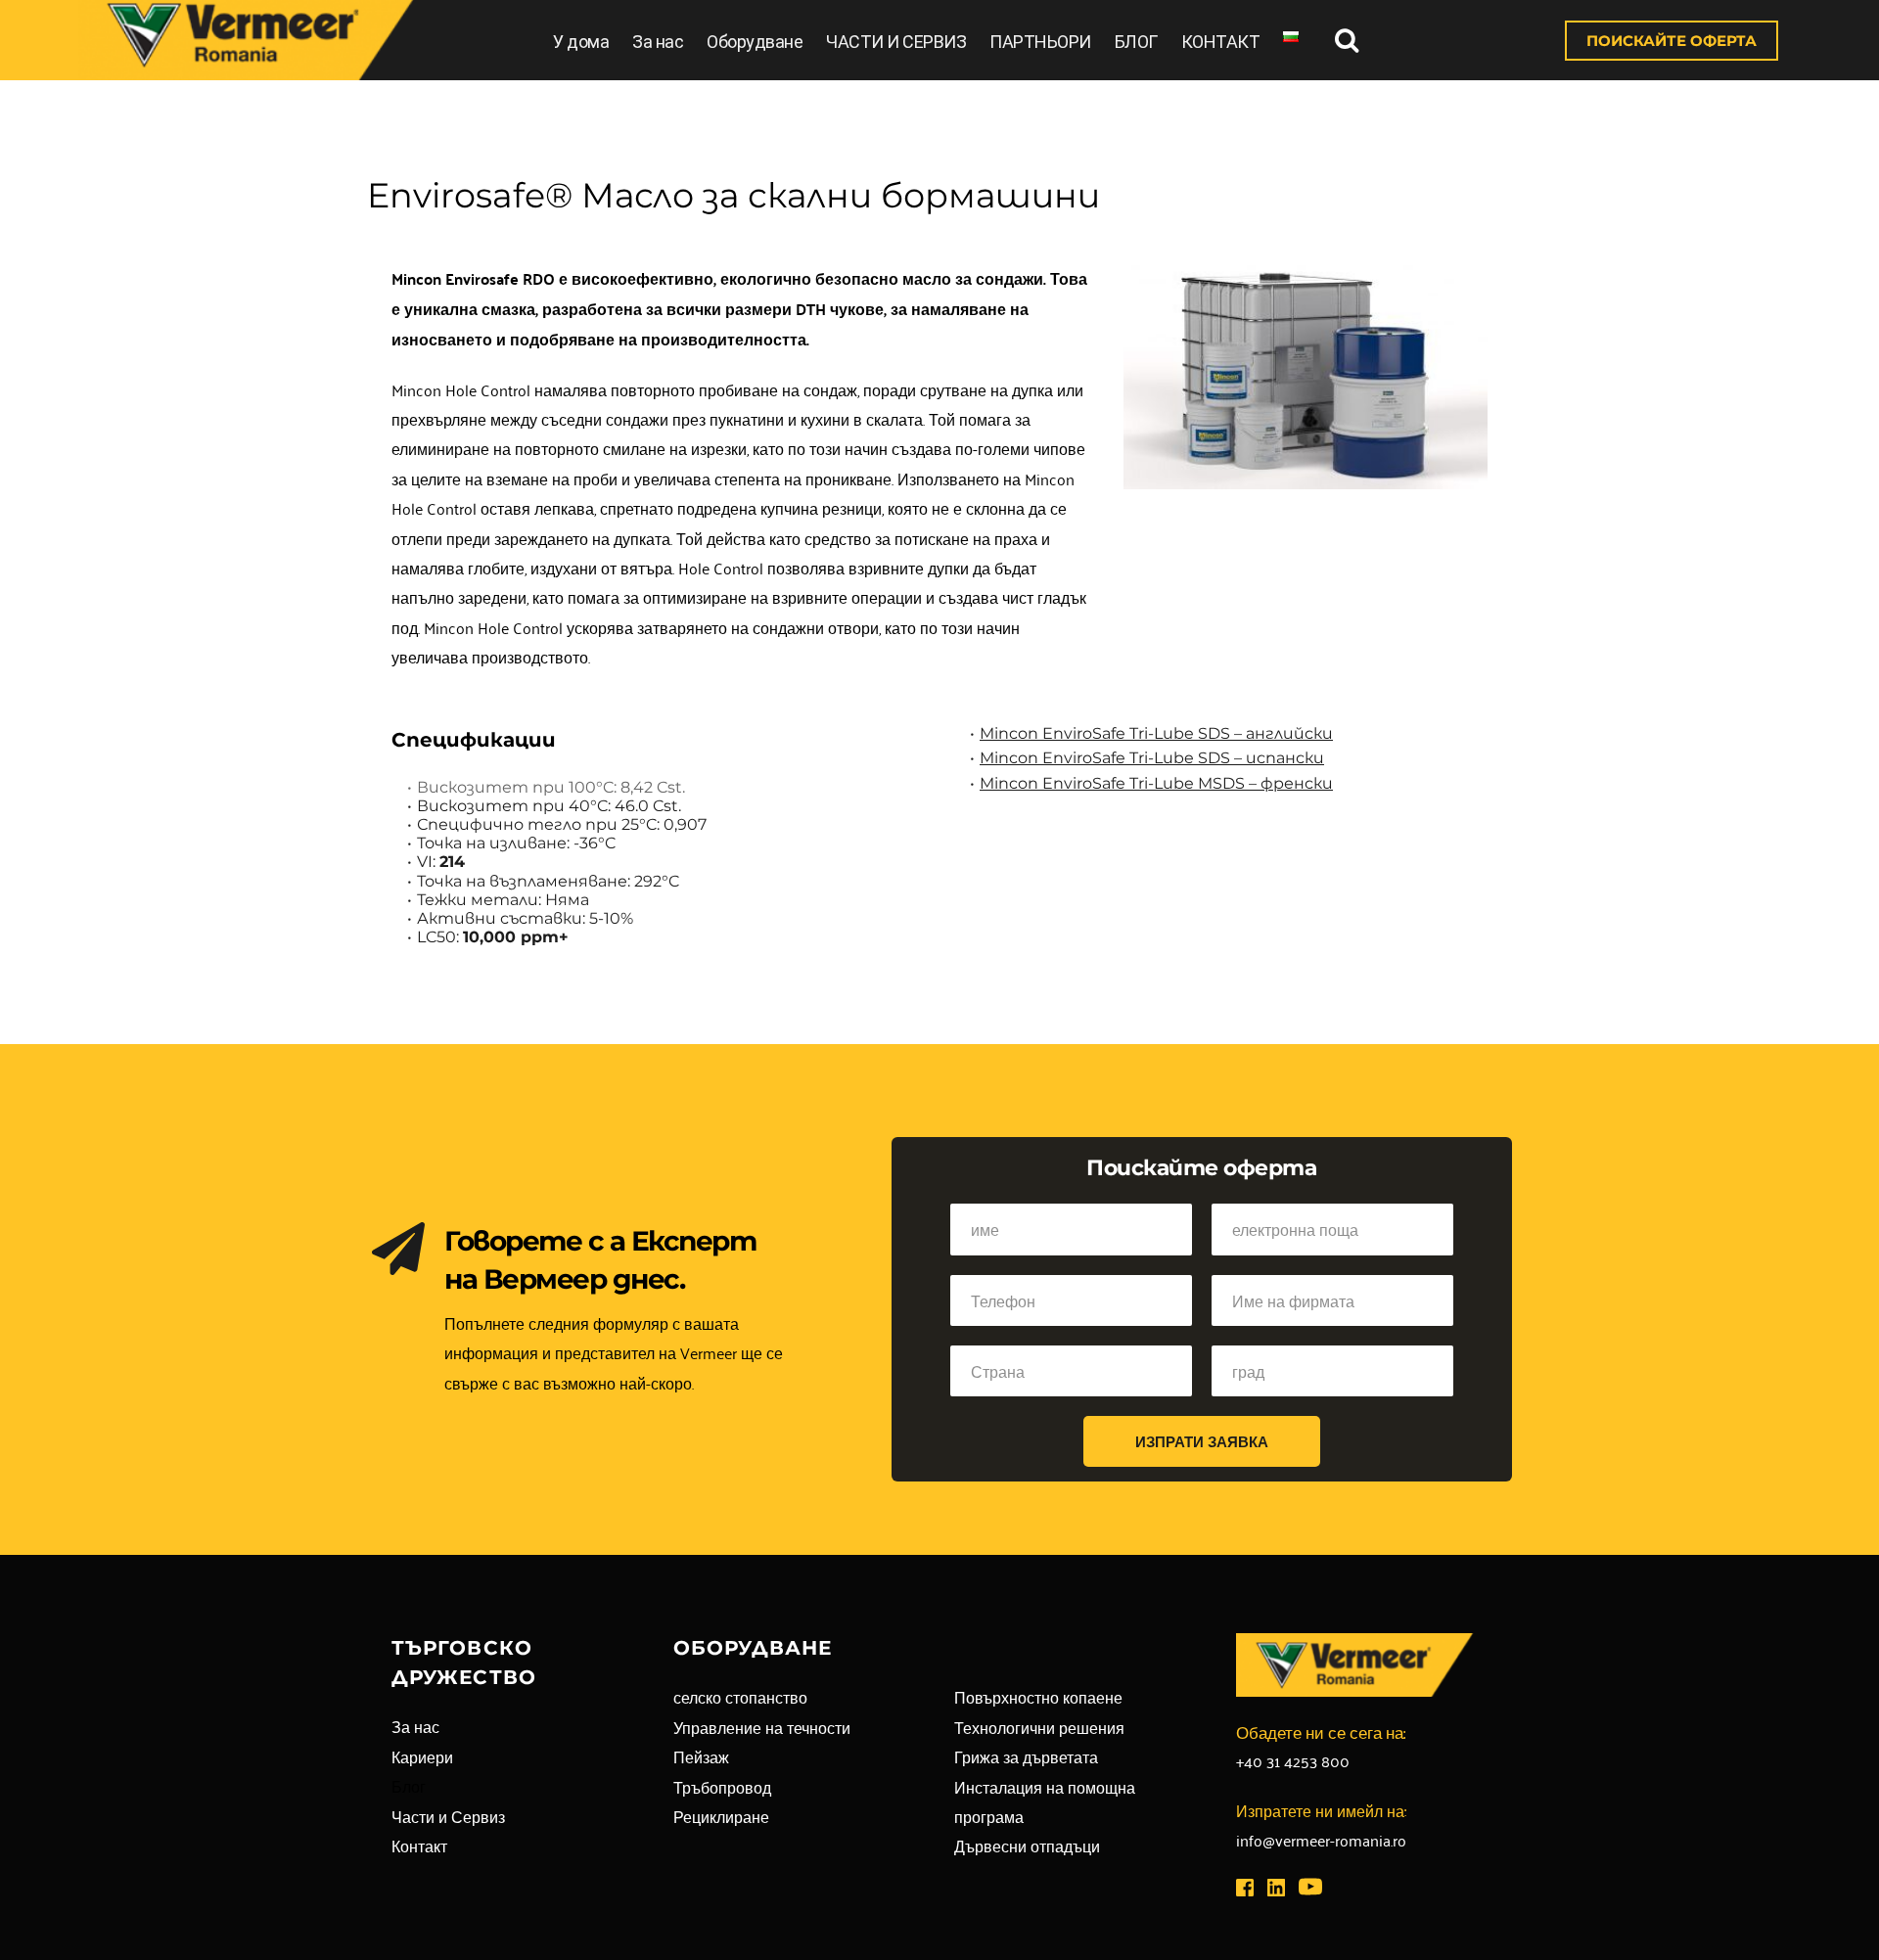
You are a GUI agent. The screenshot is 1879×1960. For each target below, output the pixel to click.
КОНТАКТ (1221, 42)
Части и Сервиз (448, 1816)
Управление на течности (762, 1727)
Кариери (422, 1756)
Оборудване (755, 42)
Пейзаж (701, 1756)
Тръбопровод (722, 1787)
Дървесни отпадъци (1027, 1846)
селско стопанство (740, 1697)
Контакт (419, 1846)
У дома (581, 42)
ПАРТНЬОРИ (1040, 42)
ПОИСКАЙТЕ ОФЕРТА (1672, 41)
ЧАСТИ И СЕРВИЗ (896, 42)
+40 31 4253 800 (1293, 1760)
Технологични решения (1039, 1727)
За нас (658, 42)
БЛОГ (1136, 42)
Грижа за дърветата (1026, 1756)
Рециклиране (721, 1816)
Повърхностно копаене (1038, 1697)
